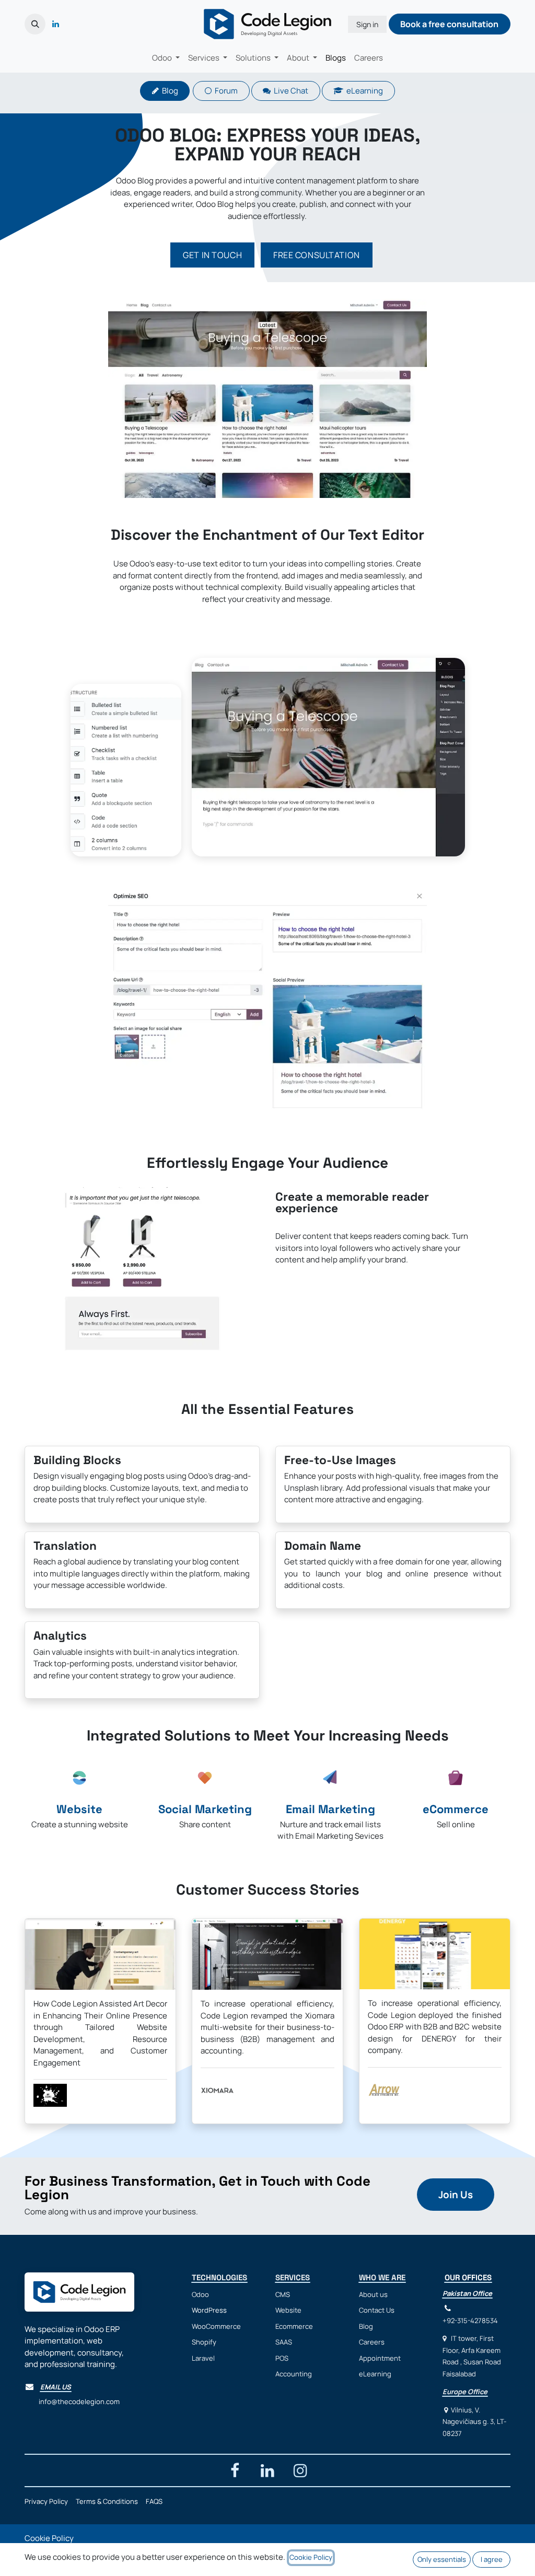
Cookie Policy (49, 2538)
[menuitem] (166, 58)
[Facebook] (235, 2470)
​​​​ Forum (225, 91)
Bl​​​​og (168, 91)
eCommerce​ (456, 1809)
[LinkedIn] (55, 24)
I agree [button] (492, 2559)
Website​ (79, 1809)
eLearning (363, 91)
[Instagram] (300, 2470)
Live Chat (289, 91)
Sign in (367, 24)
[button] (35, 24)
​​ (456, 2195)
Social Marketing (205, 1809)
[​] (69, 24)
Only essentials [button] (442, 2559)
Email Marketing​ (330, 1809)
